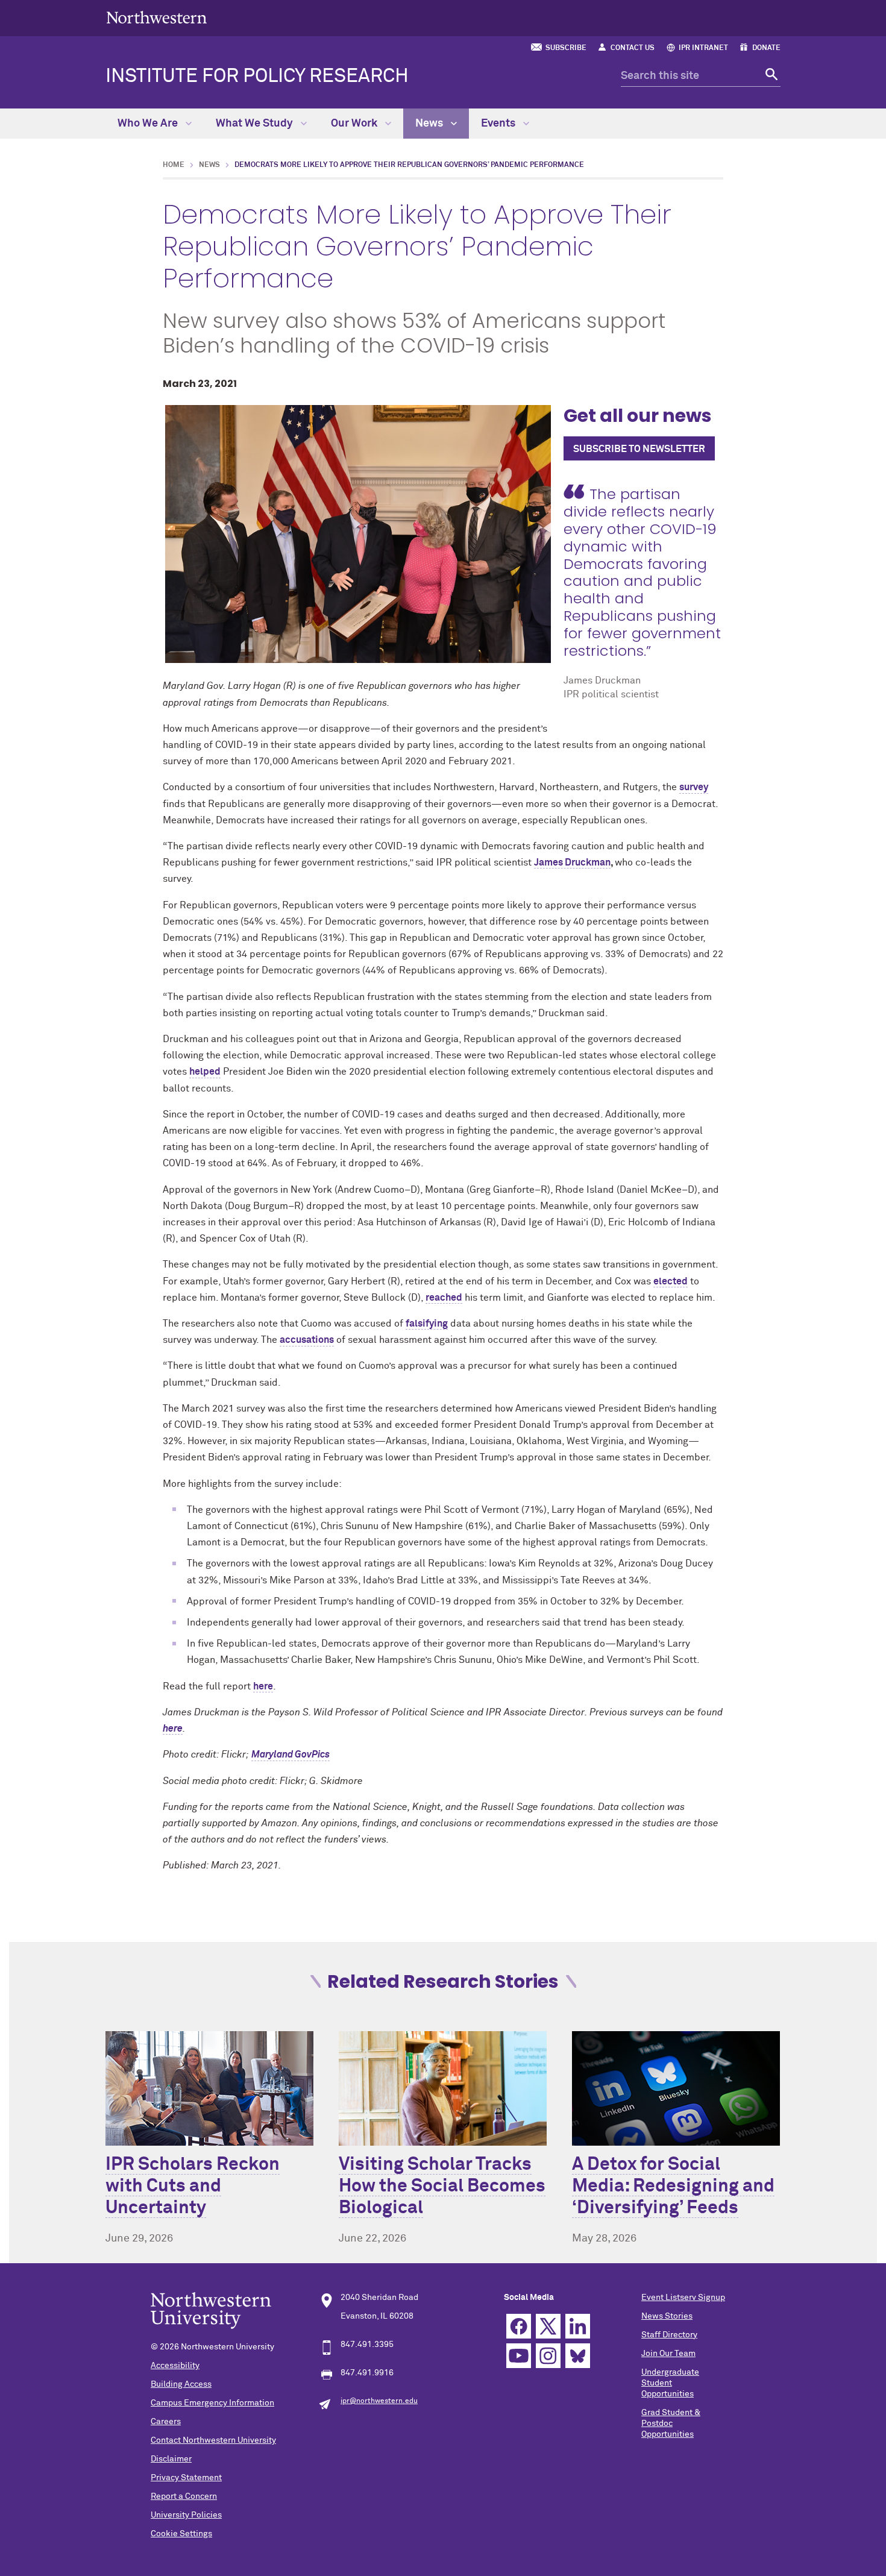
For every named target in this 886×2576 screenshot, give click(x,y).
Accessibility (175, 2366)
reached (444, 1298)
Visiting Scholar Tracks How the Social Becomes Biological (442, 2187)
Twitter (548, 2326)
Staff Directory (669, 2335)
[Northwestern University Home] (157, 17)
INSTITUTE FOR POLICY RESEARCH (257, 77)
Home (174, 165)
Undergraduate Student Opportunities (670, 2383)
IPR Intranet (703, 48)
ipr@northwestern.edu (379, 2401)
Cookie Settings (181, 2534)
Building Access (181, 2384)
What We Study (256, 124)
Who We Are (149, 124)
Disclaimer (171, 2459)
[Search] (770, 76)
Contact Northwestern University (213, 2440)
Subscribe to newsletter (639, 449)
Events (499, 124)
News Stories (667, 2316)
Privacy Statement (186, 2478)
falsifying (427, 1324)
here (263, 1686)
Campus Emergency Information (212, 2403)
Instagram (548, 2356)
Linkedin (578, 2326)
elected (671, 1281)
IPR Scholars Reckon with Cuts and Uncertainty (193, 2187)
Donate (766, 48)
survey (694, 787)
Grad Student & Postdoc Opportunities (671, 2424)
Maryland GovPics (291, 1755)
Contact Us (633, 48)
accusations (307, 1340)
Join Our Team (668, 2354)
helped (205, 1072)
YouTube (519, 2356)
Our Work (355, 124)
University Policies (186, 2515)
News (430, 124)
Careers (166, 2422)
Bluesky (578, 2356)
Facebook (519, 2326)
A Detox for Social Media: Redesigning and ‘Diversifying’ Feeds (673, 2187)
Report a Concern (184, 2496)
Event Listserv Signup (683, 2298)
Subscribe (566, 48)
